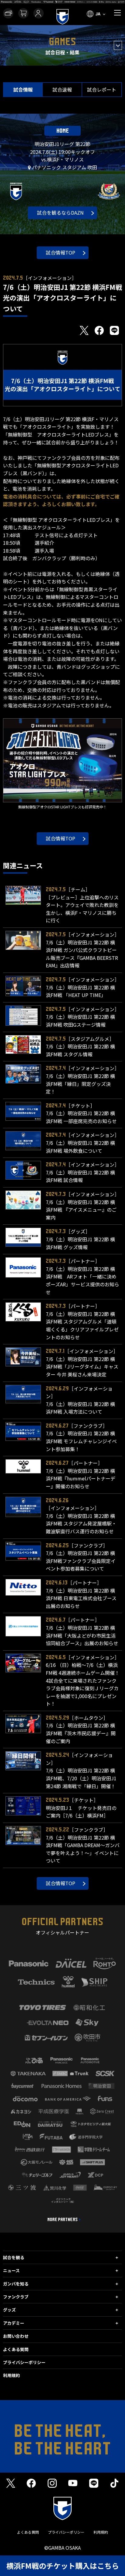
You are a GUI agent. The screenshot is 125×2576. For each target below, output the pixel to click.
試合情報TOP (61, 252)
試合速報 (62, 89)
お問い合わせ (16, 2336)
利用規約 (12, 2375)
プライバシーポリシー (24, 2362)
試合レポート (102, 89)
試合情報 (23, 89)
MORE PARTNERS (62, 2220)
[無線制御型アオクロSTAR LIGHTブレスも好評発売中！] (62, 760)
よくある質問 (16, 2349)
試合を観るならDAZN (60, 213)
